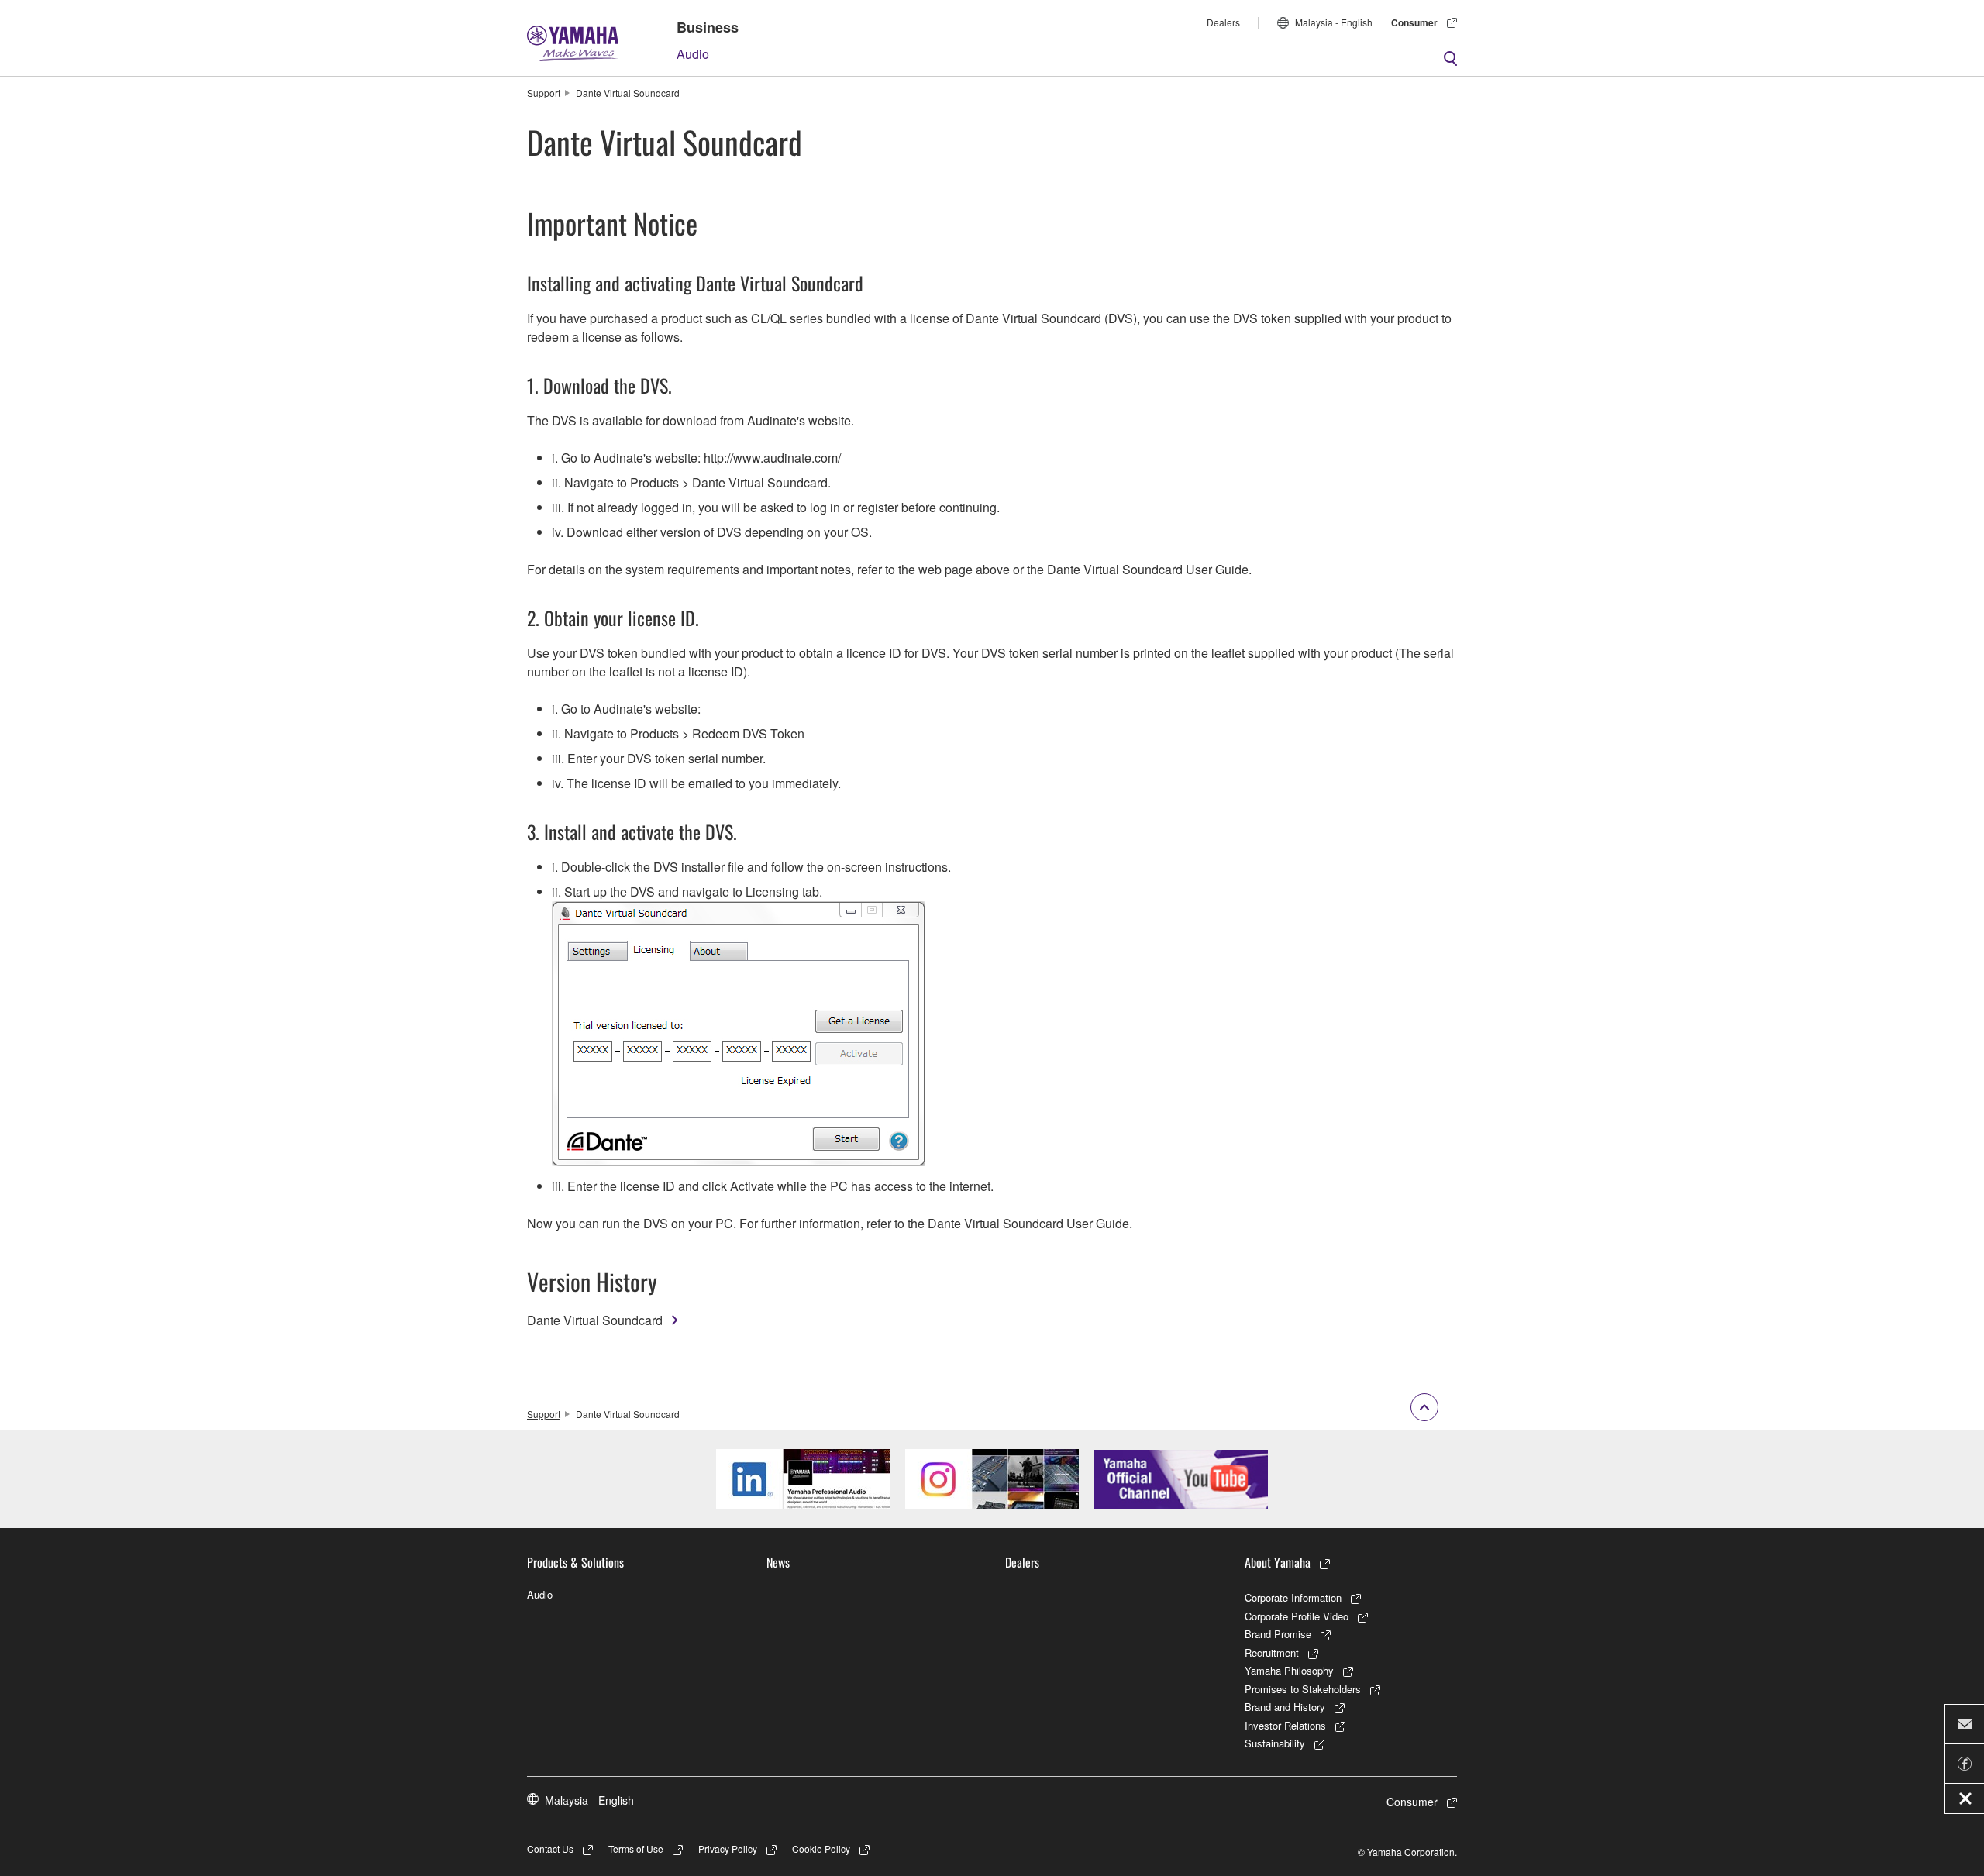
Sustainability (1275, 1743)
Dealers (1223, 22)
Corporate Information (1293, 1597)
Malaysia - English (1334, 22)
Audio (693, 54)
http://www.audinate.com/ (772, 458)
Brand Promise (1278, 1634)
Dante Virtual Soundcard (595, 1320)
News (778, 1562)
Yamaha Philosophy (1289, 1670)
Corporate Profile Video (1297, 1616)
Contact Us (550, 1848)
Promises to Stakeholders (1303, 1689)
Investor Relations (1285, 1725)
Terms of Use (636, 1848)
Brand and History (1285, 1707)
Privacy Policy (728, 1848)
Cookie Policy (821, 1848)
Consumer (1414, 22)
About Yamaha (1278, 1562)
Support (544, 93)
